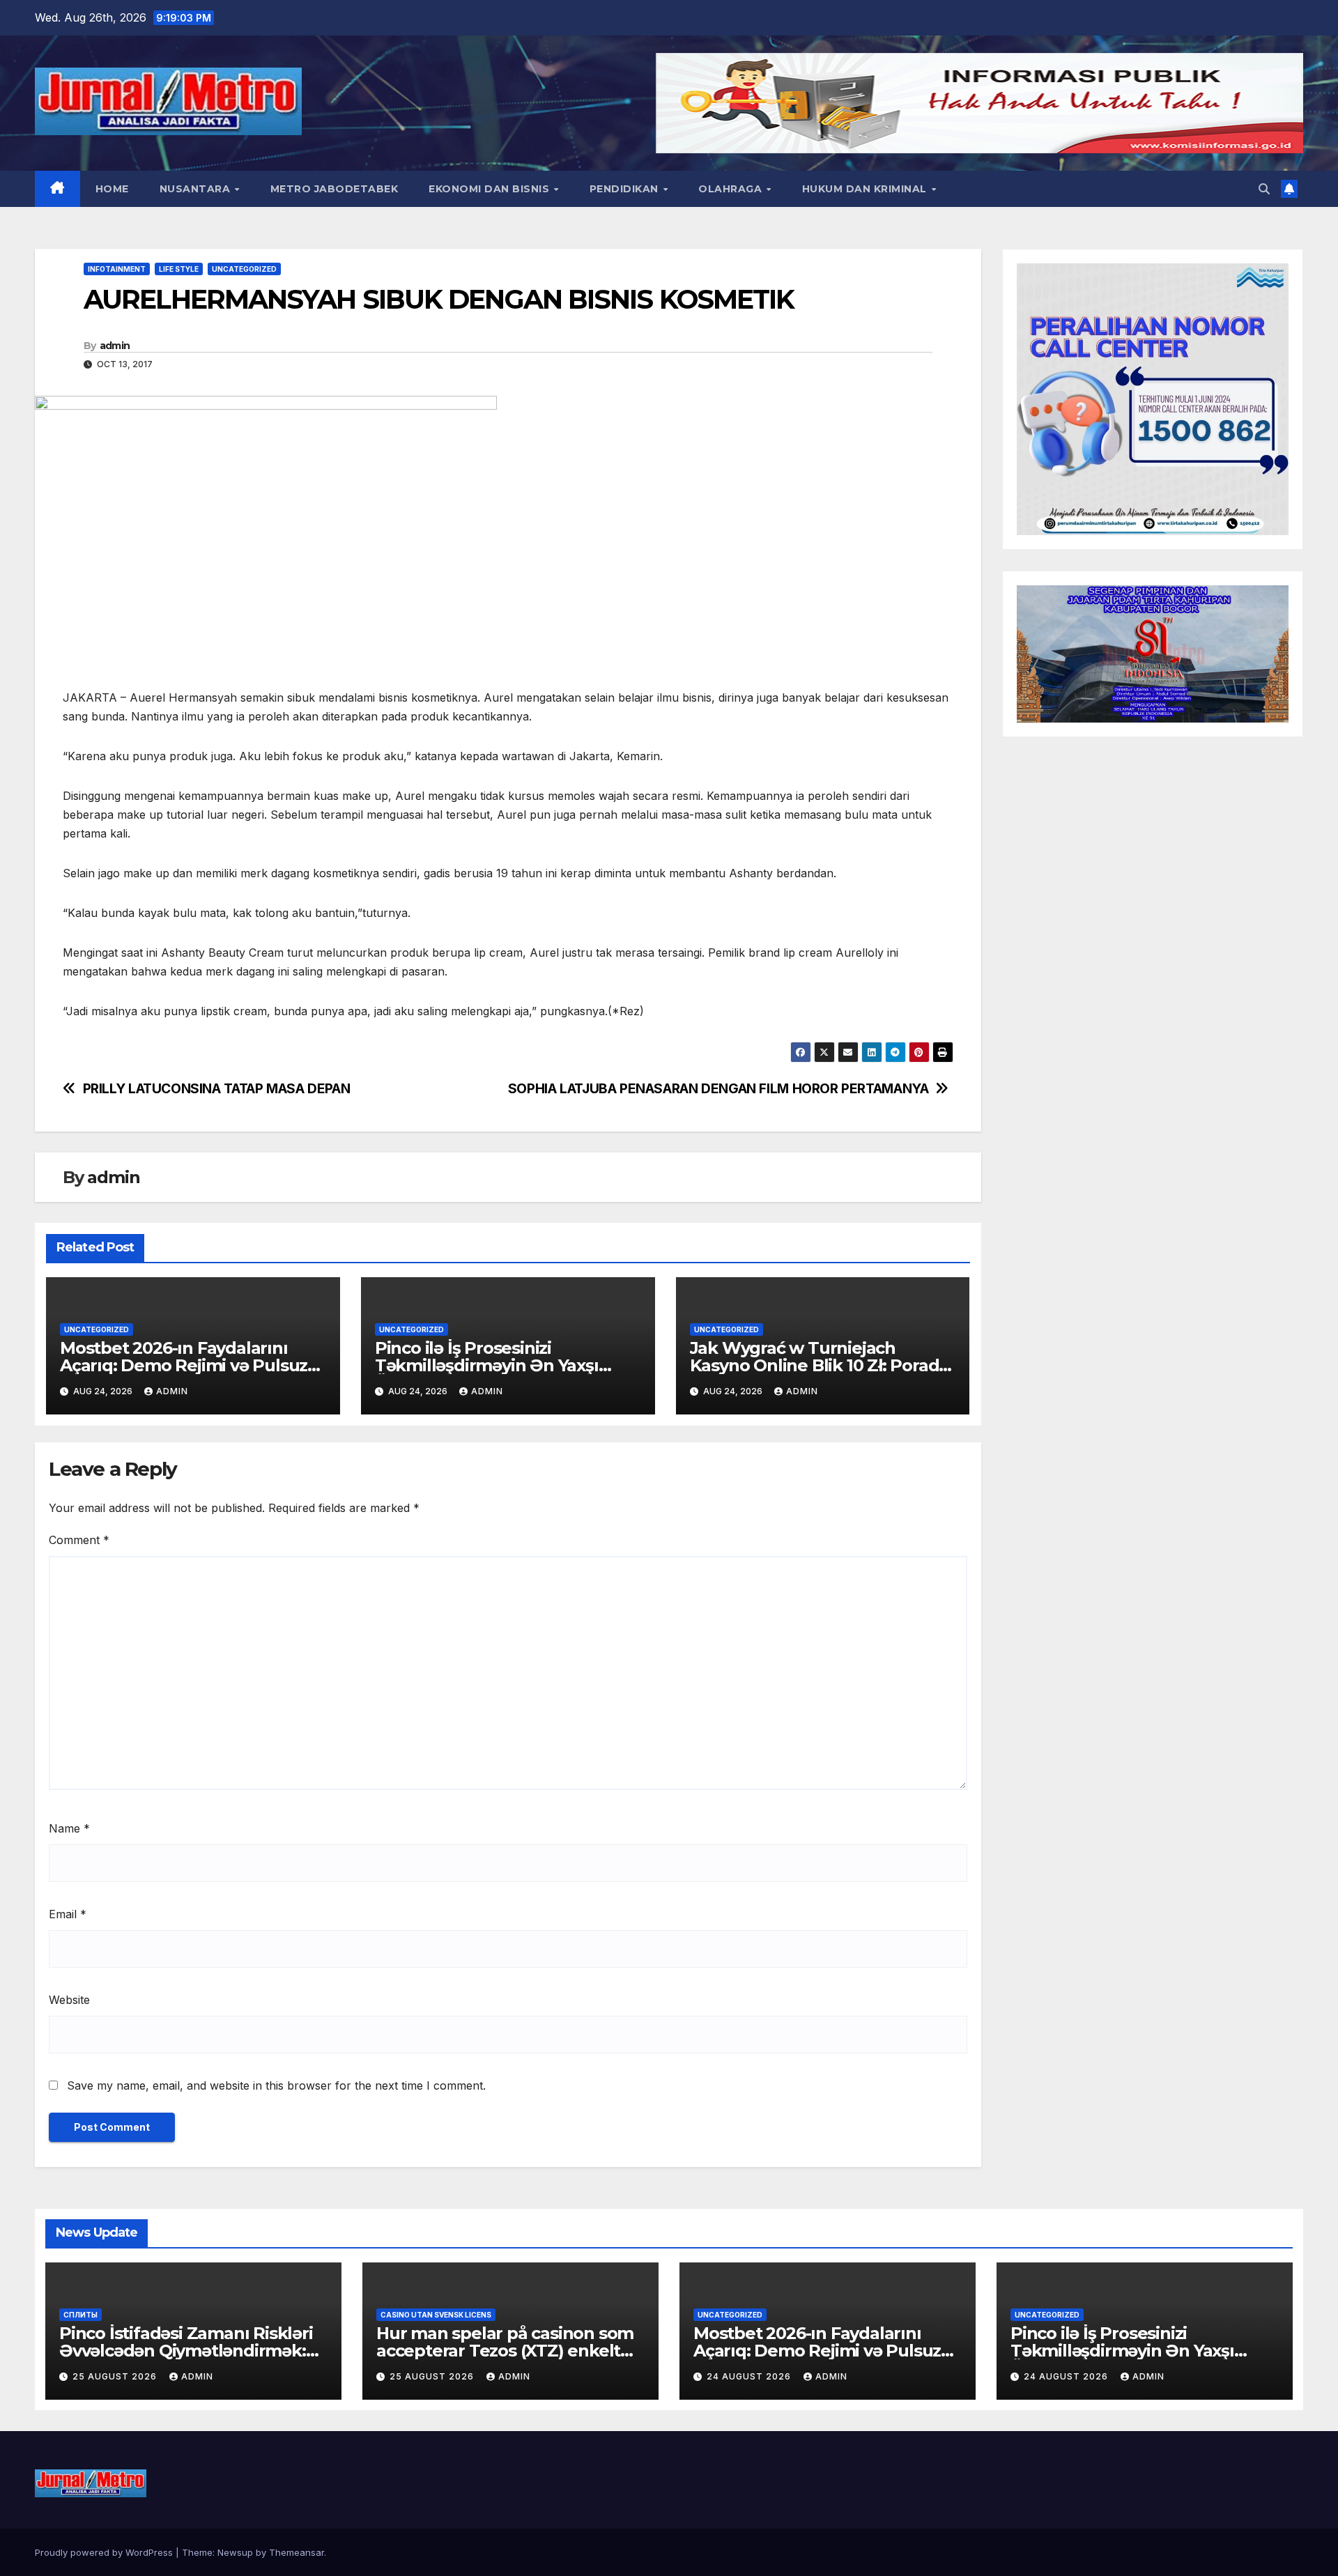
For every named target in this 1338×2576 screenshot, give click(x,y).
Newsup (235, 2552)
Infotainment (117, 269)
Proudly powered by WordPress (105, 2552)
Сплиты (80, 2315)
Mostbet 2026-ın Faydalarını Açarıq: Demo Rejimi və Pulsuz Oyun (184, 1365)
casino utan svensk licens (436, 2315)
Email (68, 1914)
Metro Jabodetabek (334, 189)
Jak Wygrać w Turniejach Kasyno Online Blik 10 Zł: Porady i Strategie (819, 1365)
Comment (79, 1540)
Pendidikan (626, 189)
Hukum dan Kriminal (866, 189)
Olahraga (732, 189)
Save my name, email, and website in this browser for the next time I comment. (276, 2085)
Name (69, 1828)
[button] (1264, 189)
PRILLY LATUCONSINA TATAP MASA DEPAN (217, 1089)
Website (69, 2000)
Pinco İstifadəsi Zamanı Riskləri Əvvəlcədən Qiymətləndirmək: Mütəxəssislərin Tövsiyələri (186, 2351)
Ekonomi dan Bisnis (491, 189)
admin (115, 346)
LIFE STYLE (179, 269)
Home (112, 189)
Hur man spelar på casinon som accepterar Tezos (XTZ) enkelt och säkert (505, 2351)
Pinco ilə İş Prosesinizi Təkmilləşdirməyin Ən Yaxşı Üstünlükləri (487, 1365)
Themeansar (297, 2552)
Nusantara (197, 189)
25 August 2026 (116, 2376)
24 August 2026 (750, 2376)
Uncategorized (244, 269)
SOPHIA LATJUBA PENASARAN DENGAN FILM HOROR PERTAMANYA (718, 1089)
